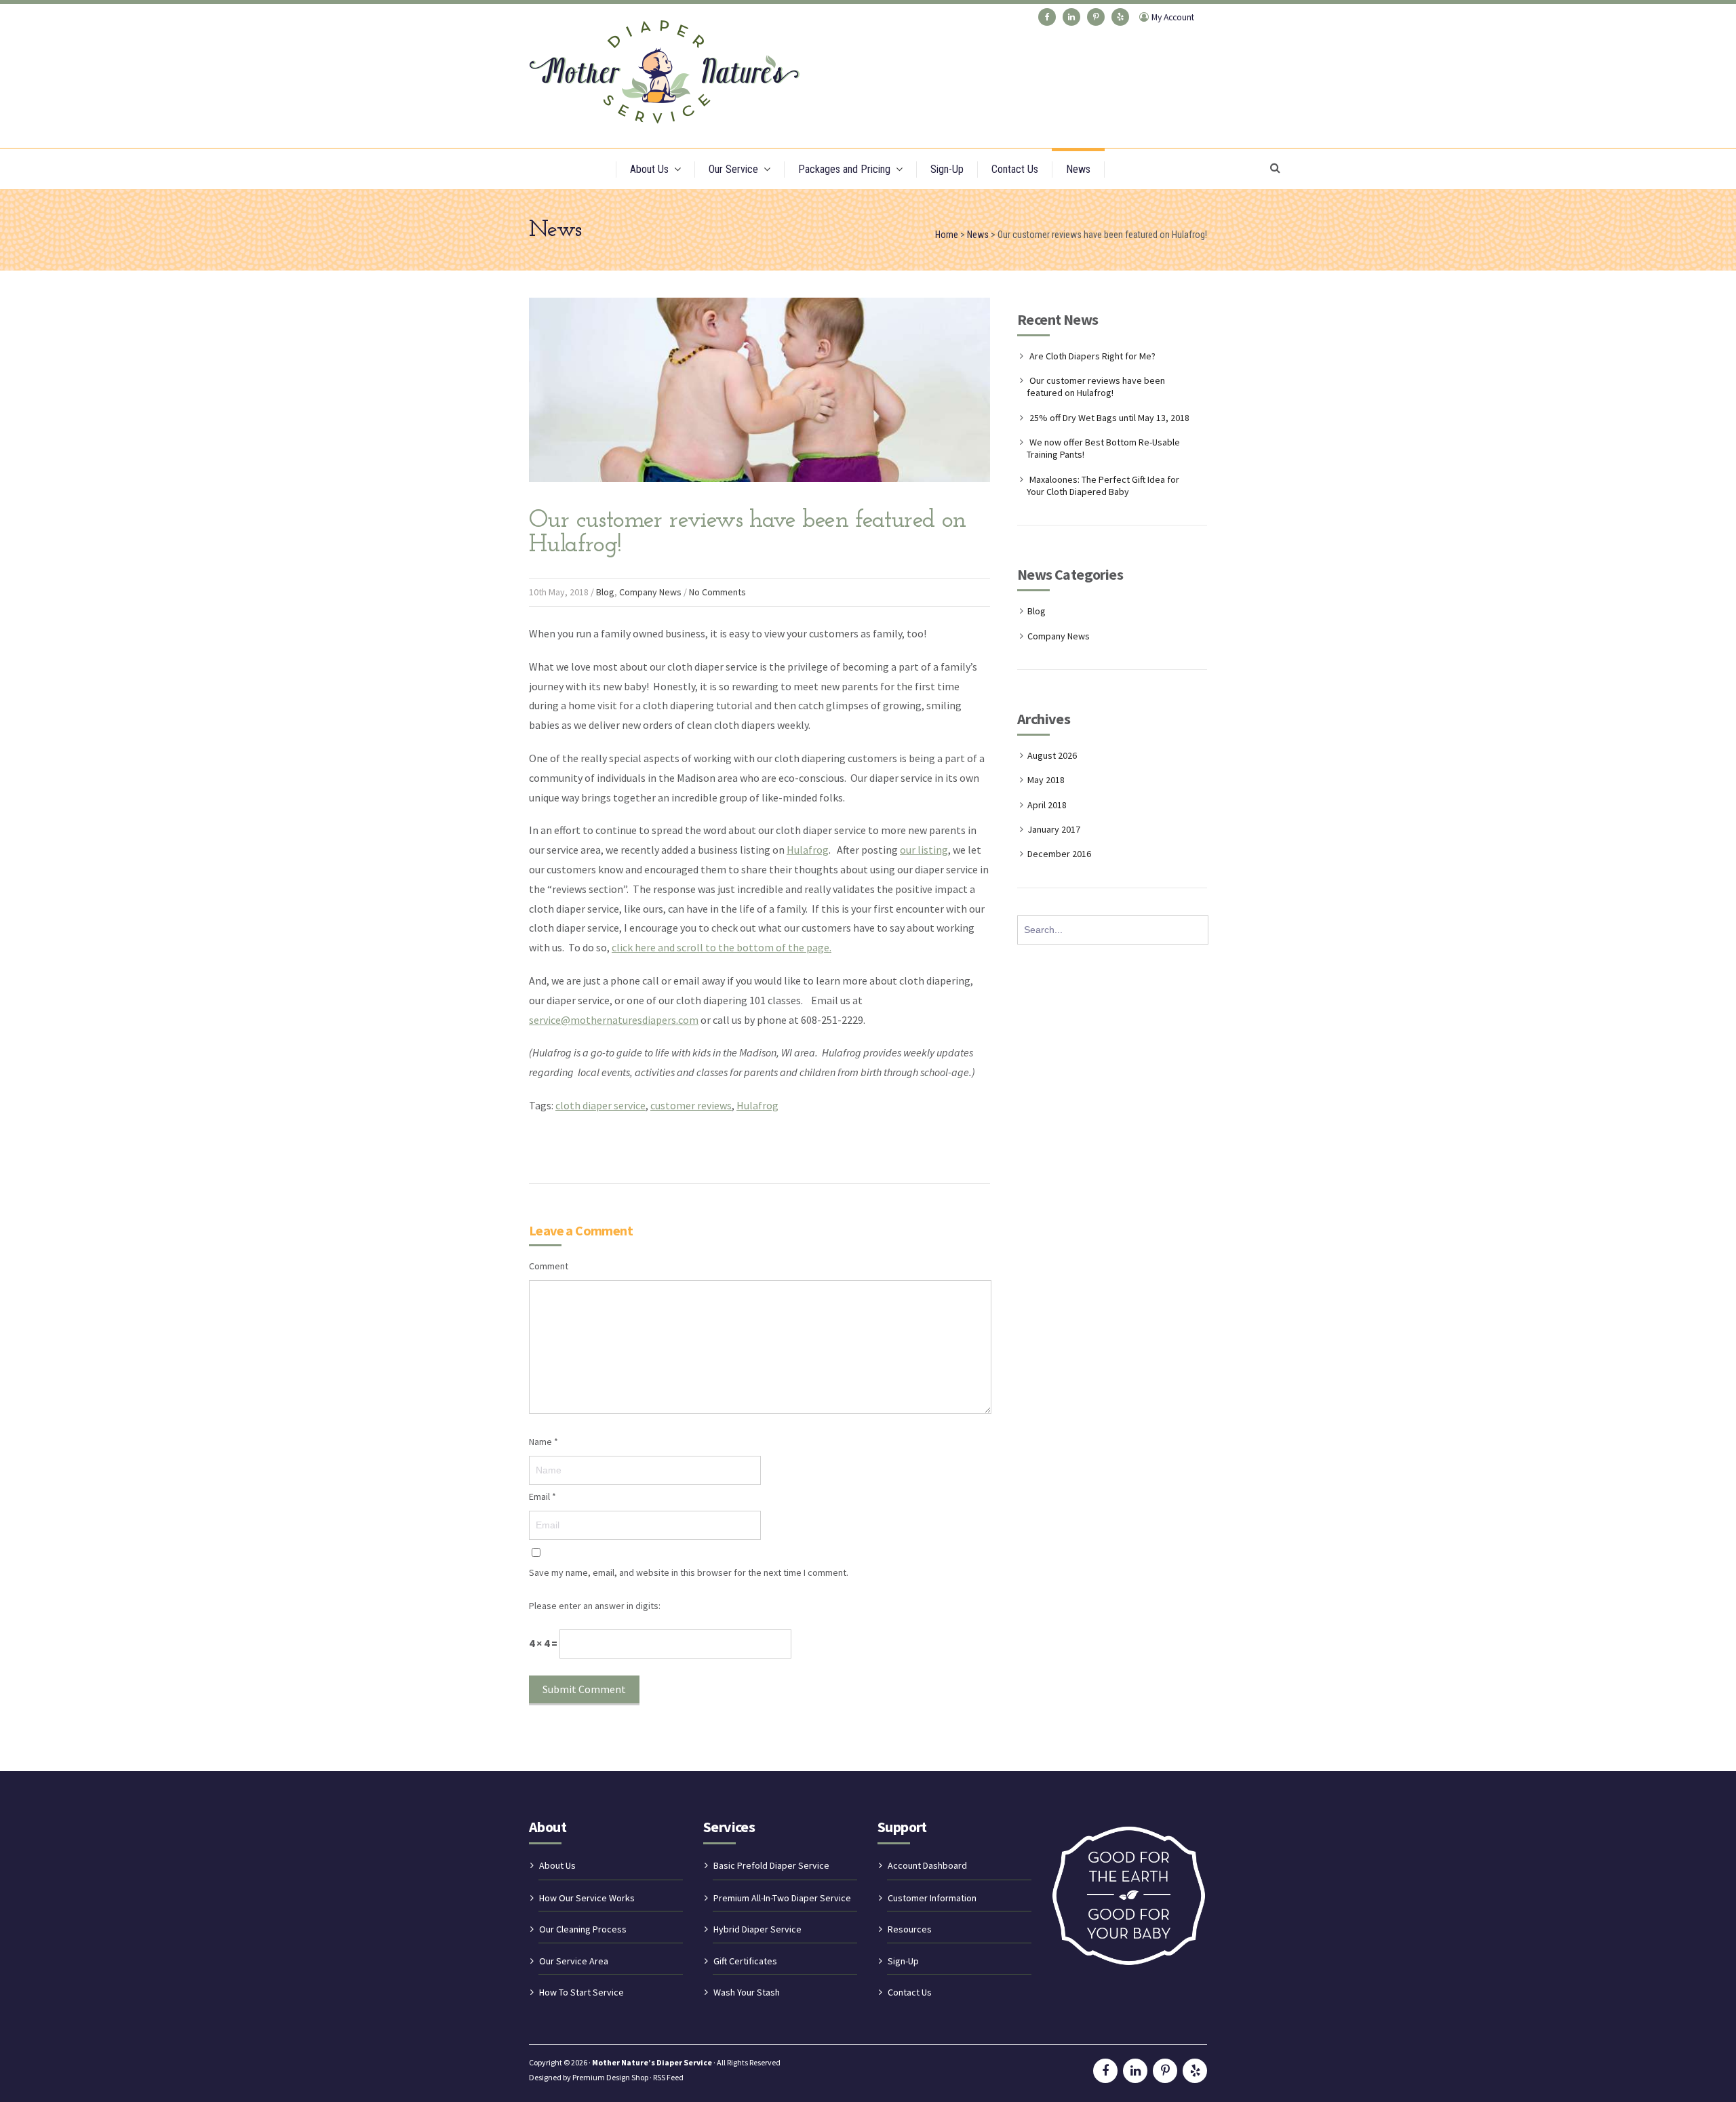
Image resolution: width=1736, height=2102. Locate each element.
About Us (649, 169)
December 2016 (1059, 854)
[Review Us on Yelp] (1120, 17)
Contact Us (1015, 169)
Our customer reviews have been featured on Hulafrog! (1096, 386)
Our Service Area (574, 1961)
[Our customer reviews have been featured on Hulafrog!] (759, 495)
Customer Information (932, 1898)
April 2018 (1047, 805)
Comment (549, 1266)
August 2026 (1052, 755)
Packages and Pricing (844, 169)
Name (544, 1442)
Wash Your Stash (747, 1992)
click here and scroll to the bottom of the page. (722, 947)
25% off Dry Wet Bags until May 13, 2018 (1109, 418)
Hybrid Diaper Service (757, 1929)
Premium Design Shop (610, 2077)
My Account (1173, 17)
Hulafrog (808, 850)
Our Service (733, 169)
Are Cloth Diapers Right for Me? (1092, 356)
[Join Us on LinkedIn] (1071, 17)
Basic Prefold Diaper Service (771, 1865)
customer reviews (691, 1105)
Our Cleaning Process (583, 1929)
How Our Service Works (587, 1898)
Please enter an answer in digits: (595, 1606)
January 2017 (1054, 829)
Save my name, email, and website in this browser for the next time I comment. (689, 1572)
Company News (650, 592)
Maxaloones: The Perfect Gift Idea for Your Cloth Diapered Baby (1103, 485)
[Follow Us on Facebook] (1047, 17)
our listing (924, 850)
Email (542, 1496)
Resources (910, 1929)
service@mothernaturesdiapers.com (614, 1020)
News (1078, 169)
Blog (605, 592)
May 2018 (1046, 780)
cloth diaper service (600, 1105)
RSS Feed (668, 2077)
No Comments (717, 592)
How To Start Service (581, 1992)
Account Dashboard (927, 1865)
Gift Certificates (745, 1961)
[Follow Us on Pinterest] (1096, 17)
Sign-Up (947, 169)
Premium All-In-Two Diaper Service (782, 1898)
